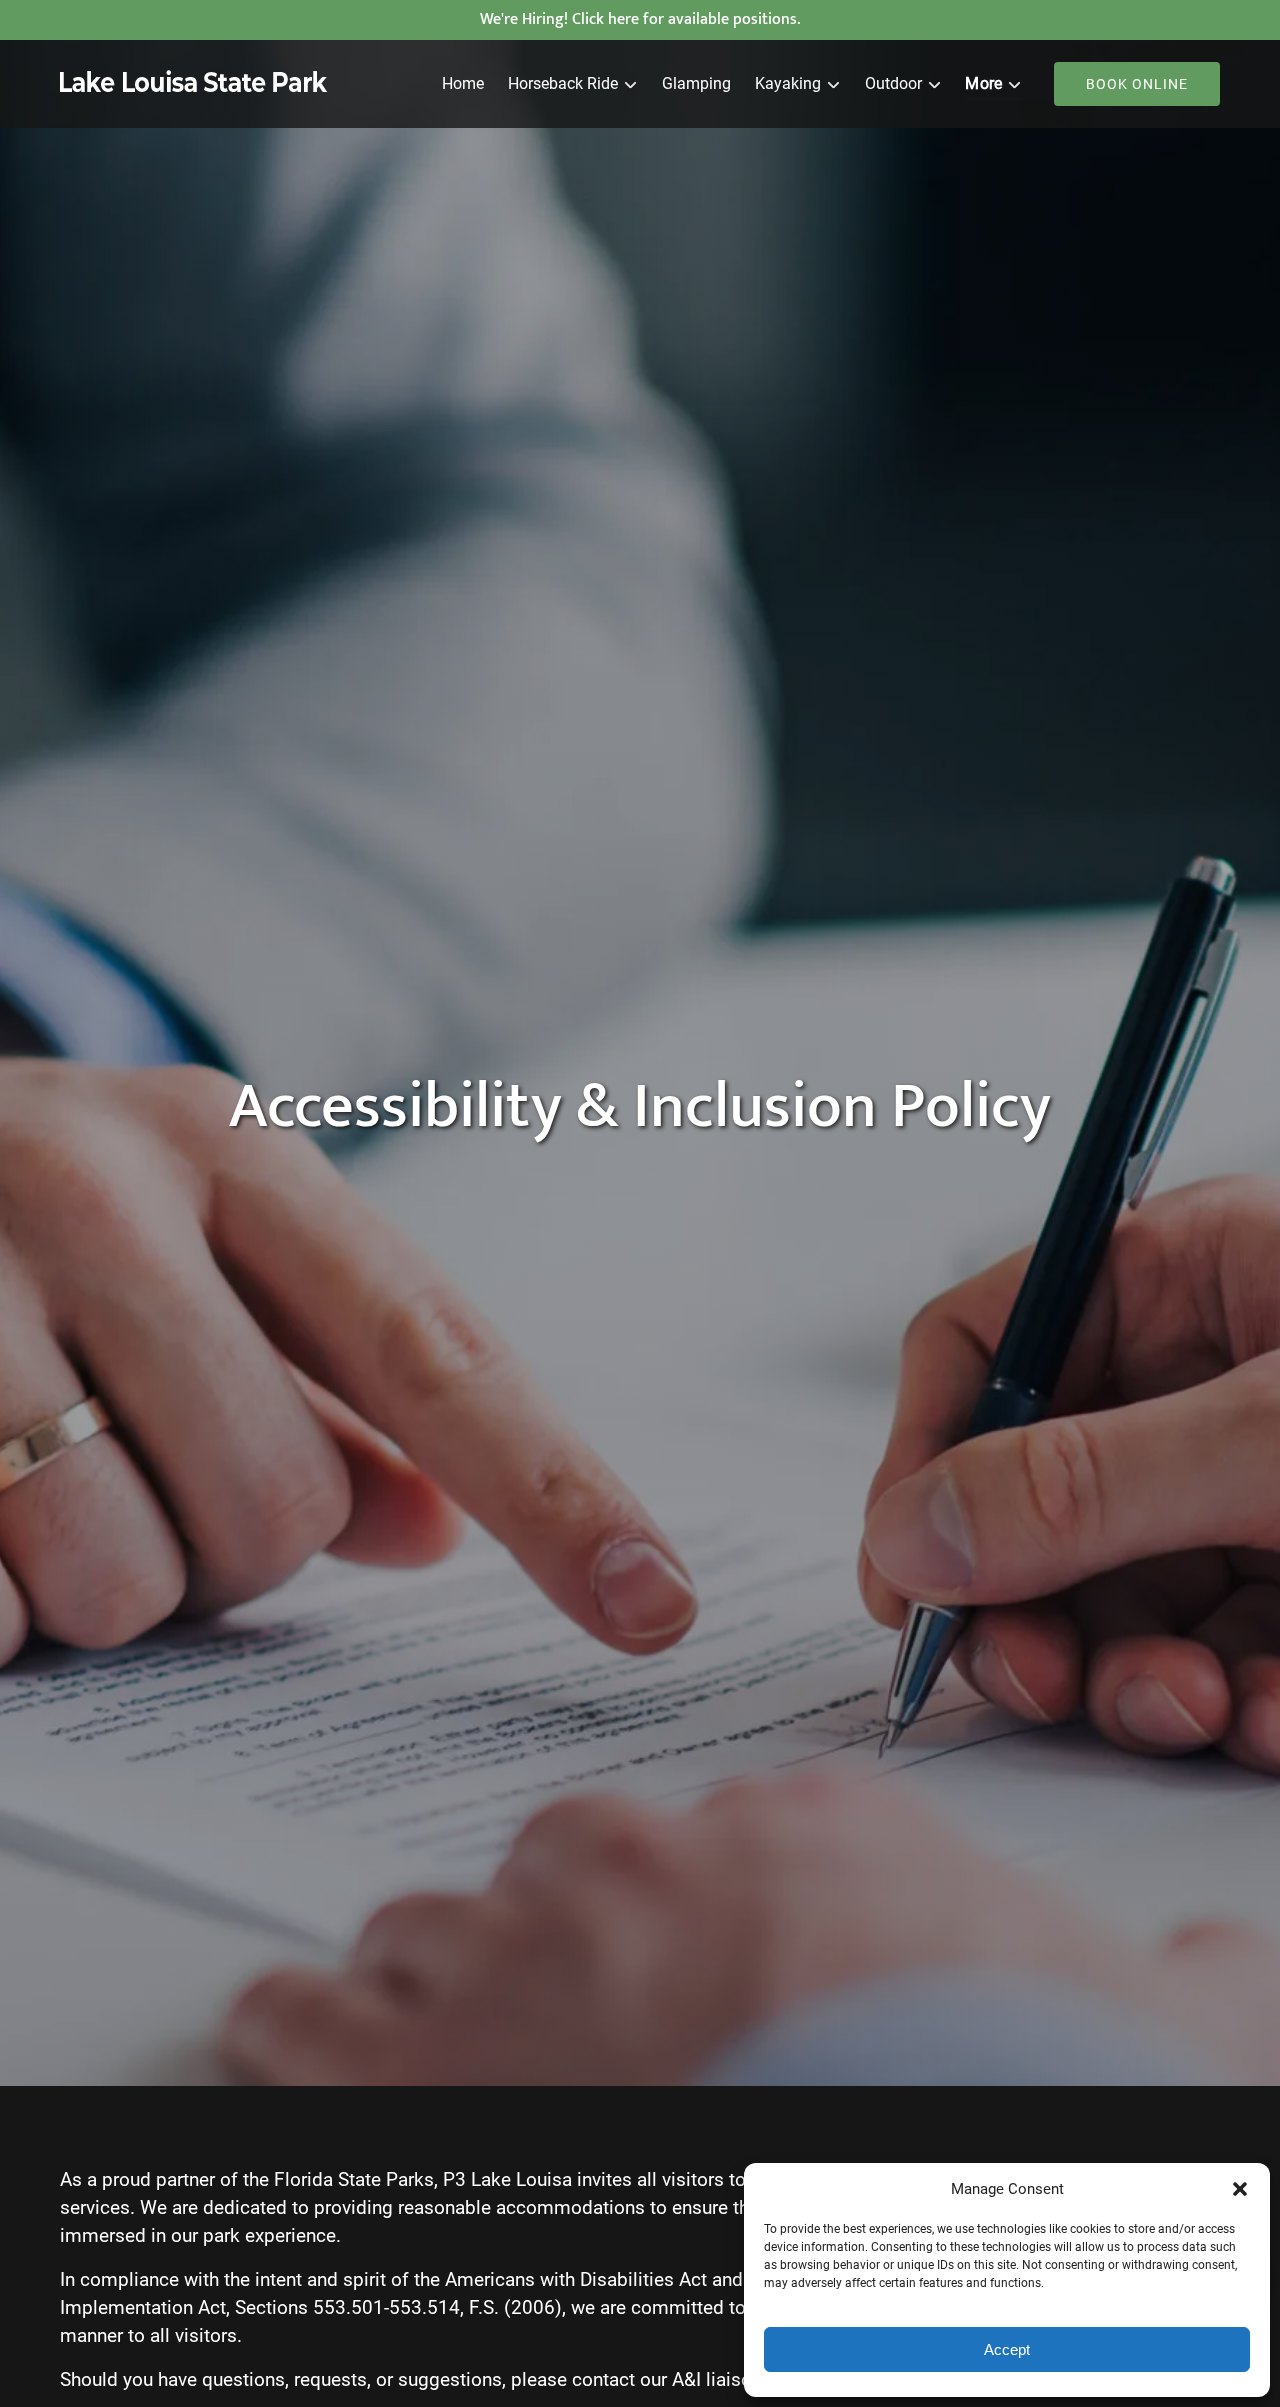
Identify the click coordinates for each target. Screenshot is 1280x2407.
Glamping (696, 83)
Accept (1007, 2349)
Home (463, 83)
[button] (1240, 2189)
